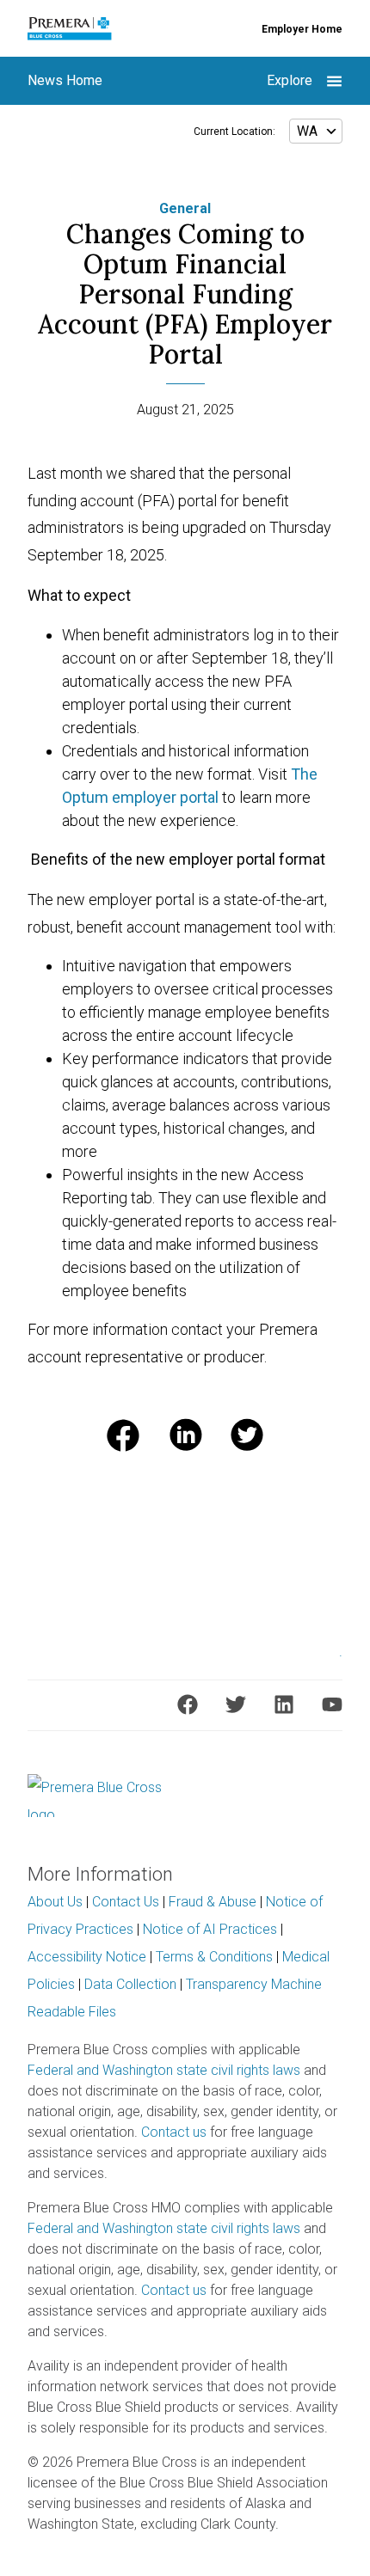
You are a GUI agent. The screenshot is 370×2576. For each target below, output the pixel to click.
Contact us (174, 2132)
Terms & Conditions (214, 1957)
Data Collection (130, 1984)
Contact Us (126, 1902)
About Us (55, 1902)
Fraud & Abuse (213, 1902)
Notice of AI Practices (210, 1929)
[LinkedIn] (284, 1704)
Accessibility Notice (87, 1957)
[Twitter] (236, 1704)
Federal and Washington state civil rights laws (164, 2070)
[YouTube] (332, 1704)
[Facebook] (188, 1704)
